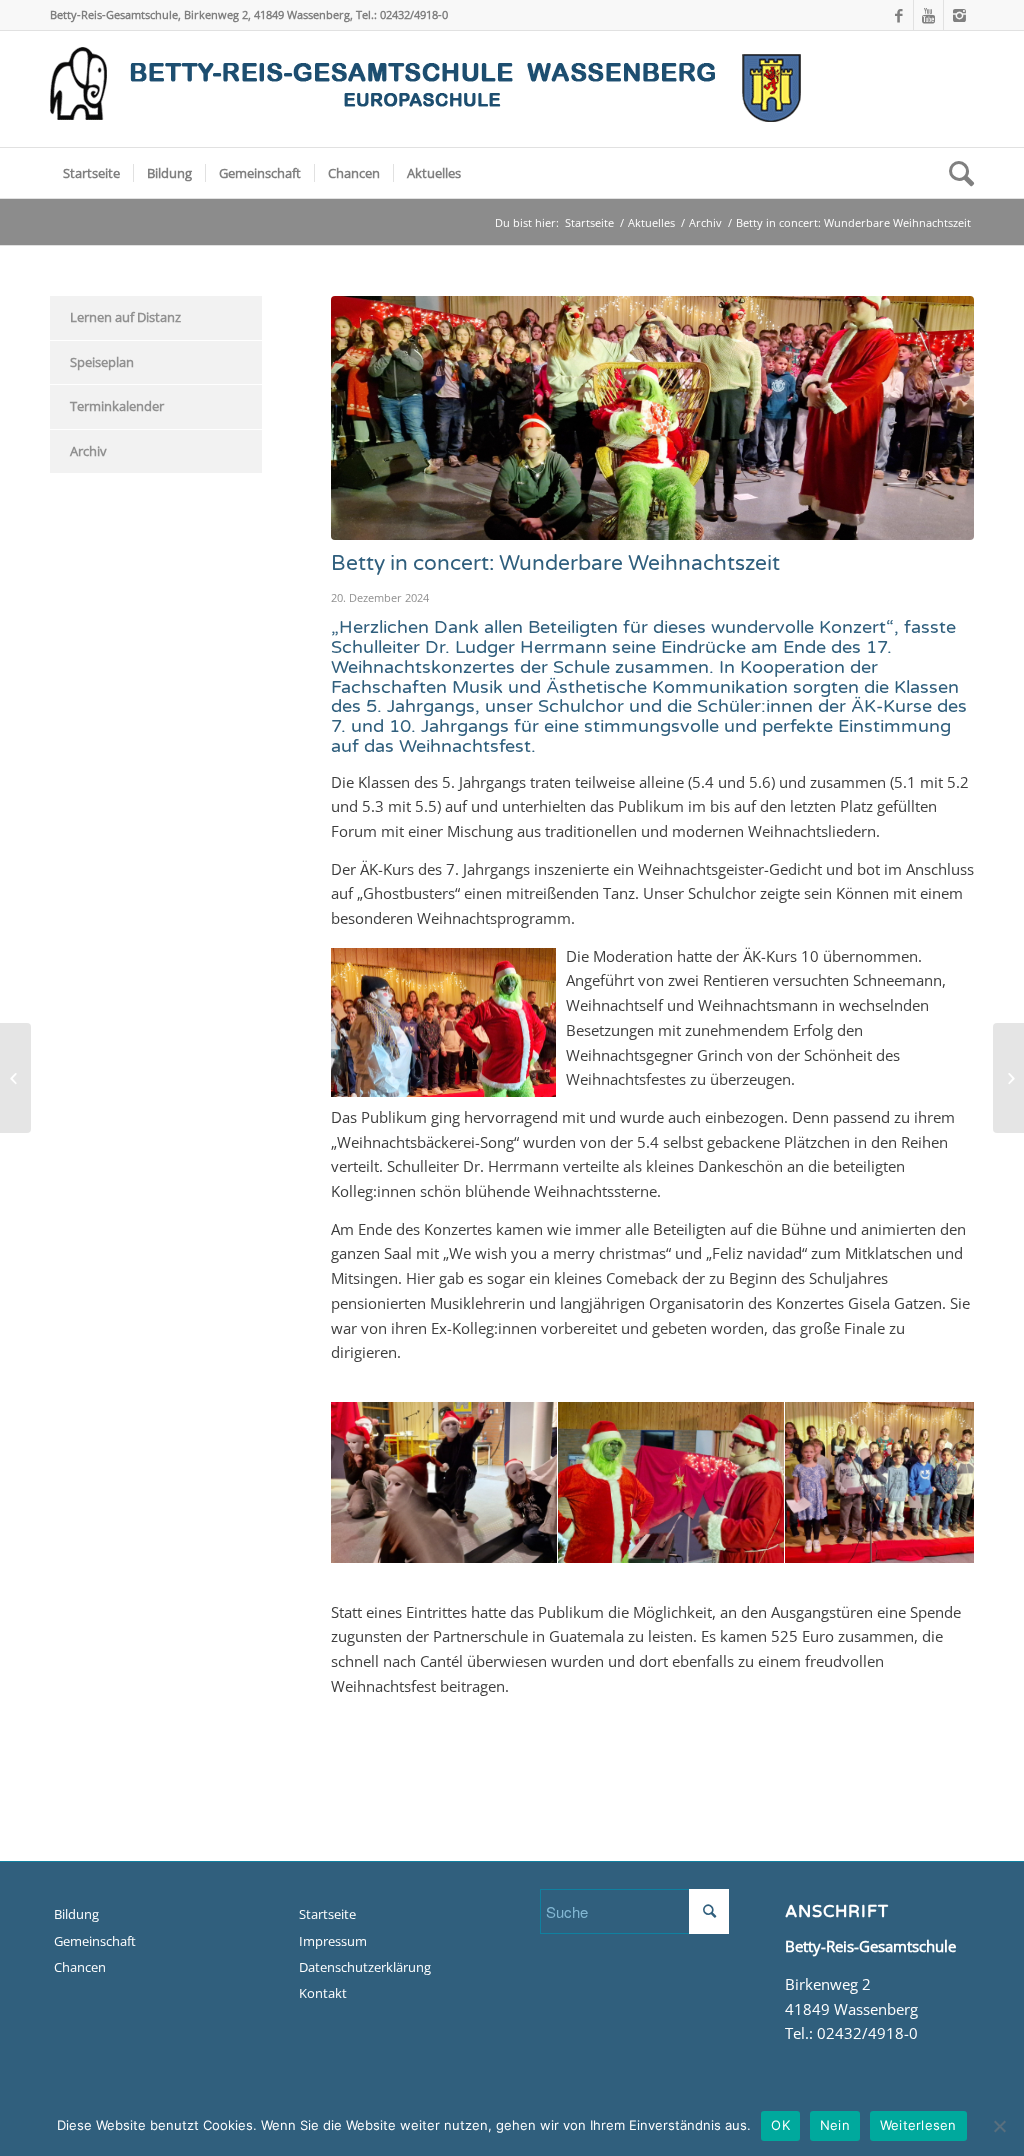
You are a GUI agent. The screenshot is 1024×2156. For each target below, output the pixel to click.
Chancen (80, 1967)
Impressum (333, 1941)
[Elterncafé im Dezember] (15, 1078)
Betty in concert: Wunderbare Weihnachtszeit (555, 563)
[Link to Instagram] (959, 15)
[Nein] (999, 2126)
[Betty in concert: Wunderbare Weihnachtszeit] (652, 418)
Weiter (929, 1482)
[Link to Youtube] (928, 15)
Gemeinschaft (95, 1941)
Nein (835, 2125)
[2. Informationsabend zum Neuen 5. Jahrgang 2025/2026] (1008, 1078)
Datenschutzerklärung (365, 1967)
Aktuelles (651, 222)
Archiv (705, 222)
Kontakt (323, 1993)
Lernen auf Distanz (125, 317)
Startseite (589, 222)
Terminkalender (117, 406)
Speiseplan (102, 362)
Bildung (76, 1914)
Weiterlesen (918, 2125)
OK (780, 2125)
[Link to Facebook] (898, 15)
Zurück (376, 1482)
